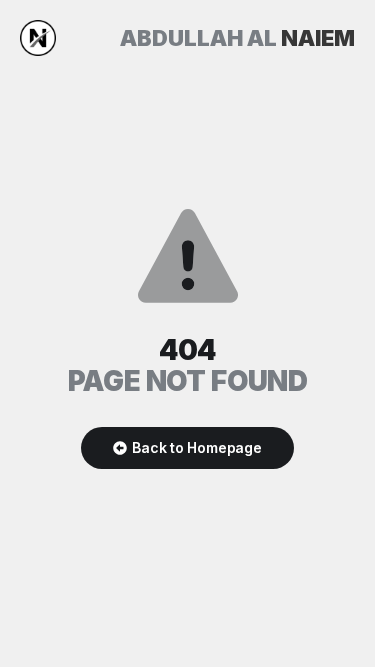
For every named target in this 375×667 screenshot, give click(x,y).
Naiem (237, 38)
